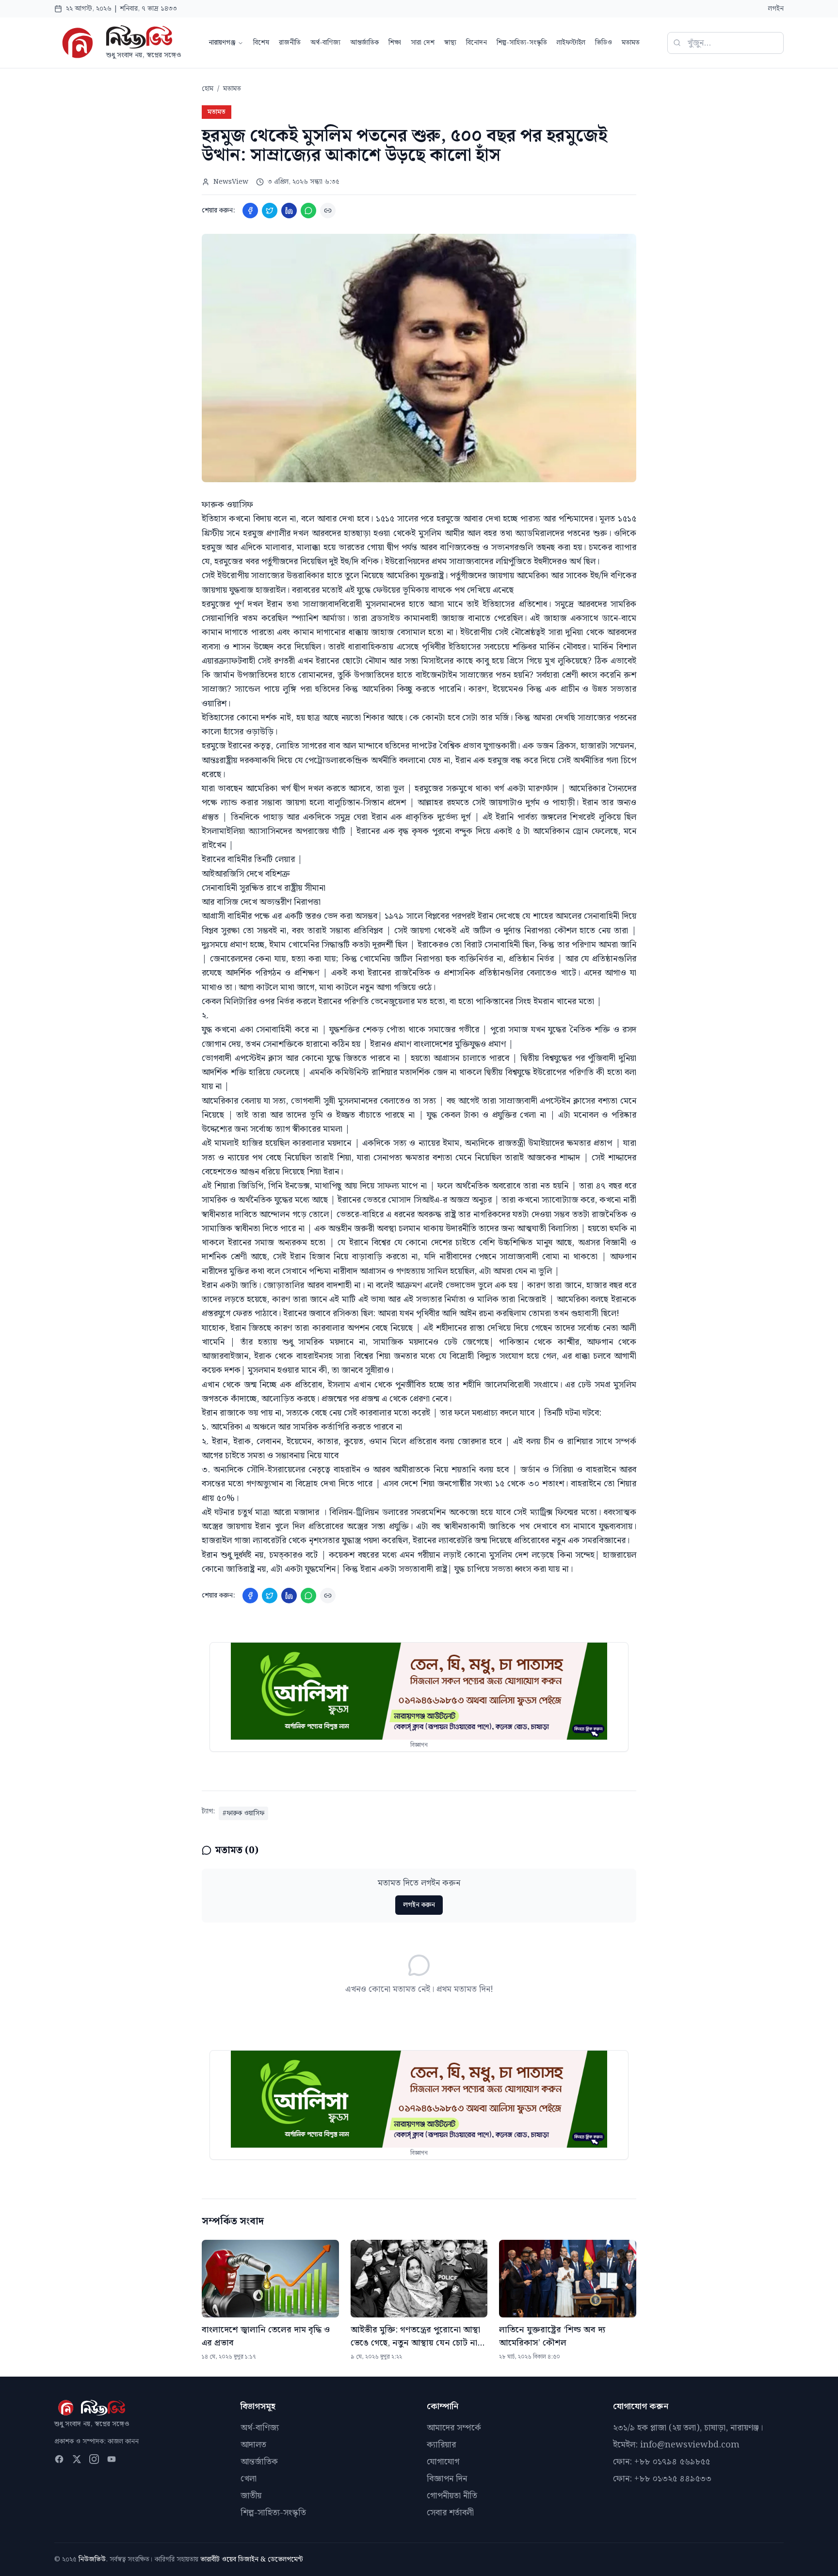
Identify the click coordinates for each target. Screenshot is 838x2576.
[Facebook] (250, 211)
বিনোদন (476, 43)
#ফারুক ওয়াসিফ (243, 1813)
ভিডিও (604, 43)
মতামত (631, 43)
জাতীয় (251, 2496)
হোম (208, 89)
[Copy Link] (328, 211)
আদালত (253, 2445)
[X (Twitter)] (77, 2459)
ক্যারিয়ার (441, 2445)
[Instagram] (94, 2459)
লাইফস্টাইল (571, 43)
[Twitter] (270, 211)
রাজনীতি (290, 43)
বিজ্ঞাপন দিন (447, 2479)
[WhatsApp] (308, 211)
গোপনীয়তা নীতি (452, 2496)
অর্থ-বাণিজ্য (325, 43)
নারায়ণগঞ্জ (222, 43)
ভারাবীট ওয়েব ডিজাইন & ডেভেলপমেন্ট (252, 2560)
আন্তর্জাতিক (364, 43)
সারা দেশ (423, 43)
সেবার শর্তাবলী (450, 2513)
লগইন (776, 9)
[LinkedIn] (289, 211)
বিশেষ (261, 43)
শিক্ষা (395, 43)
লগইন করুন (419, 1905)
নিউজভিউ (92, 2560)
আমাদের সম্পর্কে (454, 2428)
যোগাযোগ (443, 2462)
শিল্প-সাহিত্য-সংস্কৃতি (522, 43)
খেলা (249, 2479)
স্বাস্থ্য (450, 43)
